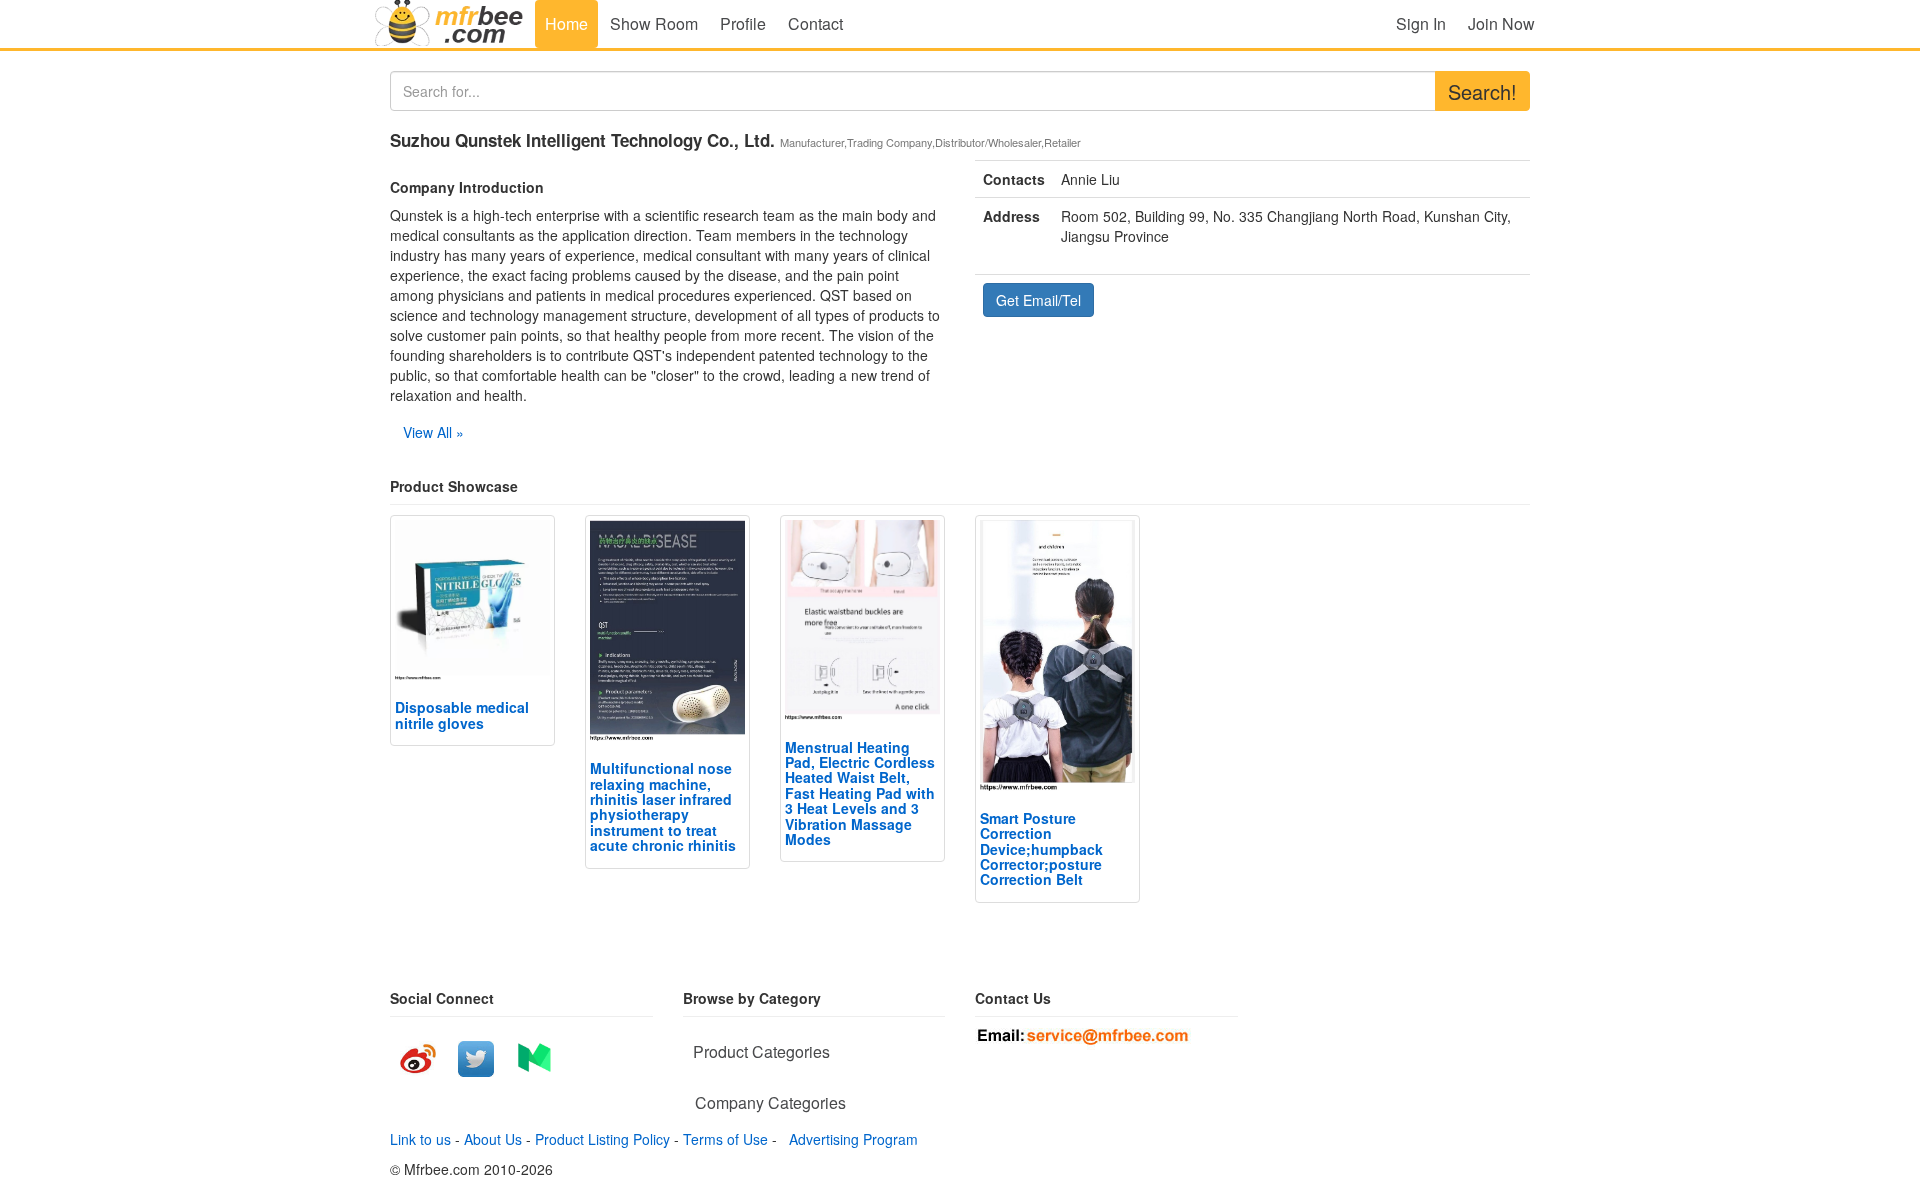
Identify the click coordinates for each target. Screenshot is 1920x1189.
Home (566, 23)
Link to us (420, 1139)
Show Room (654, 23)
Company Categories (770, 1102)
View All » (433, 432)
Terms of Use (725, 1139)
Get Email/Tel (1038, 300)
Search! (1482, 91)
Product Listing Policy (602, 1139)
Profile (743, 23)
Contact (815, 23)
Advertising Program (849, 1139)
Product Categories (761, 1051)
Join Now (1501, 23)
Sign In (1421, 23)
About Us (493, 1139)
